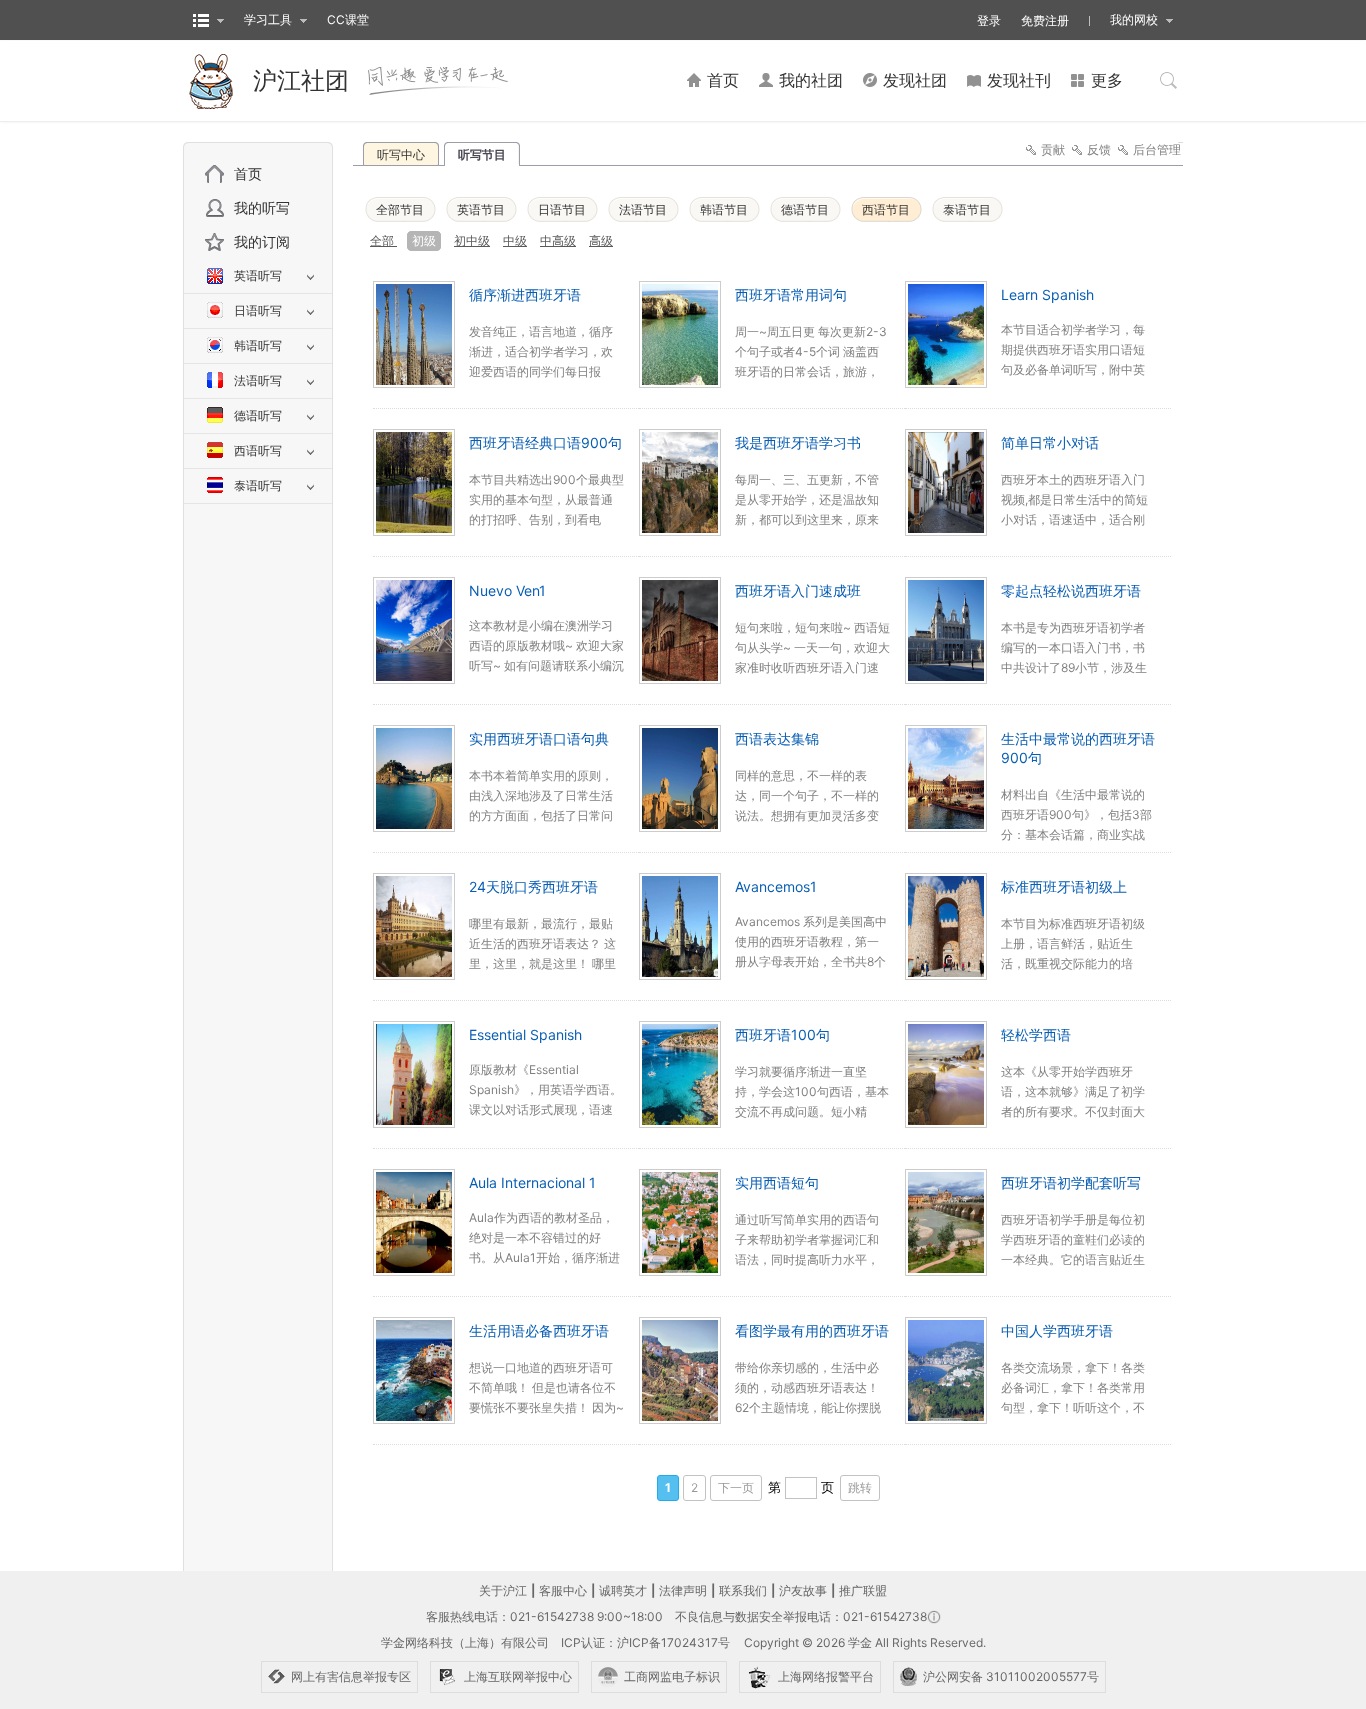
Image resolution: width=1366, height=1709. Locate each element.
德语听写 (258, 415)
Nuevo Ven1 (507, 590)
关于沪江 (503, 1590)
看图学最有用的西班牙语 (812, 1330)
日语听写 (258, 310)
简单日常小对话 (1050, 442)
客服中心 (563, 1590)
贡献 (1053, 149)
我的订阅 (262, 241)
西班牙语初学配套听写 (1071, 1182)
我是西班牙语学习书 (798, 442)
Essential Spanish (525, 1034)
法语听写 (258, 380)
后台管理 (1157, 149)
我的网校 (1134, 19)
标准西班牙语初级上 (1064, 886)
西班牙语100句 (782, 1034)
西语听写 (258, 450)
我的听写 (262, 207)
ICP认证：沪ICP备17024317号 (645, 1642)
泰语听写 (258, 485)
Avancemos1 (776, 886)
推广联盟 (863, 1590)
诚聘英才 (623, 1590)
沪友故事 (803, 1590)
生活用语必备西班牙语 (539, 1330)
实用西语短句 (777, 1182)
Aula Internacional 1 (532, 1182)
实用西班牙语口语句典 (539, 738)
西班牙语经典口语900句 (545, 442)
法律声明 (683, 1590)
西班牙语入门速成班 (798, 590)
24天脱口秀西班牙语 (533, 886)
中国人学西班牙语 (1057, 1330)
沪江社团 (301, 81)
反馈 (1099, 149)
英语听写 (258, 275)
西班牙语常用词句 (791, 294)
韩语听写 (258, 345)
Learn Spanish (1047, 294)
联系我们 (743, 1590)
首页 (248, 173)
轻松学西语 (1036, 1034)
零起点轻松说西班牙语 (1071, 590)
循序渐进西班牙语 (525, 294)
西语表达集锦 (777, 738)
